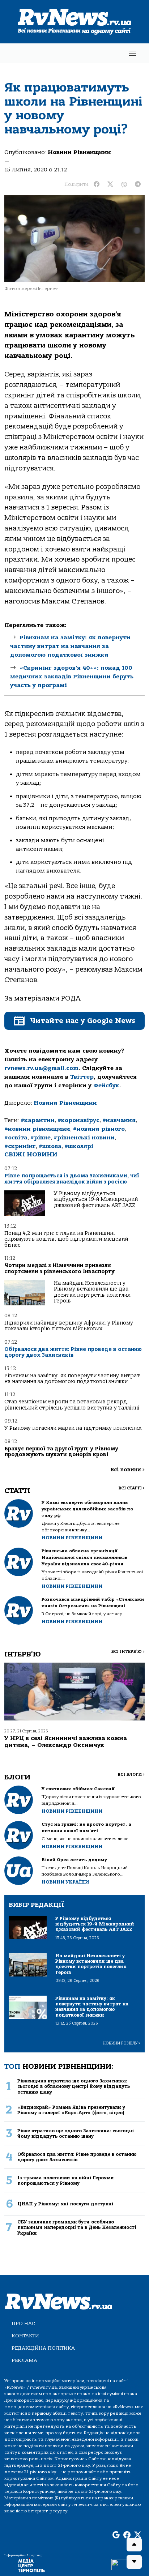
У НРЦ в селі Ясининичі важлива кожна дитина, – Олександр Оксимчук (66, 1742)
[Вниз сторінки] (134, 2562)
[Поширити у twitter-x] (110, 184)
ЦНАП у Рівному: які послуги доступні (65, 2204)
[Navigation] (132, 53)
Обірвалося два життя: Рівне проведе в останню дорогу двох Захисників (73, 1352)
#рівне (41, 1138)
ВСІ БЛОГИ (131, 1775)
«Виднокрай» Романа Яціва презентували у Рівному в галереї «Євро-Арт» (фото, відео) (71, 2110)
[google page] (116, 2535)
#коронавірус (78, 1120)
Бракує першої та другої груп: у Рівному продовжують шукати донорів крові (61, 1452)
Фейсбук (106, 1086)
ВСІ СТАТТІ (131, 1488)
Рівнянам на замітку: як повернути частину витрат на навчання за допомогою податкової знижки (70, 646)
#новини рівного (99, 1129)
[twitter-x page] (138, 2535)
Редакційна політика (43, 2348)
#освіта (16, 1138)
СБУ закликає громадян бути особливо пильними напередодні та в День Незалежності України (77, 2227)
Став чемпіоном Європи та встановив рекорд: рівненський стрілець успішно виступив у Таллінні (72, 1405)
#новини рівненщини (37, 1129)
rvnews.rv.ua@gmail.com (41, 1068)
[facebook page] (127, 2535)
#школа (50, 1146)
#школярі (79, 1146)
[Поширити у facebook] (97, 184)
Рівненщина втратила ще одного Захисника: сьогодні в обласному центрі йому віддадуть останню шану (74, 2086)
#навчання (119, 1120)
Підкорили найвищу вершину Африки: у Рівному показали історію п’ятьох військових (69, 1326)
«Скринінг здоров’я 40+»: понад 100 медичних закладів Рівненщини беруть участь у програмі (72, 677)
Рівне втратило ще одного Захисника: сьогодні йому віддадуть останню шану (76, 2133)
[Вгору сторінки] (134, 2545)
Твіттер (82, 1077)
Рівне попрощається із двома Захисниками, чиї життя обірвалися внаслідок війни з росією (72, 1179)
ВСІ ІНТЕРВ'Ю (128, 1652)
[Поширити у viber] (124, 184)
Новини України (65, 1882)
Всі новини (127, 1470)
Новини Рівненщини (79, 152)
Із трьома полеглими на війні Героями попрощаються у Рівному (66, 2180)
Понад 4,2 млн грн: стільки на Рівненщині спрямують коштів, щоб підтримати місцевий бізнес (66, 1239)
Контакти (25, 2336)
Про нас (23, 2323)
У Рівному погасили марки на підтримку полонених (73, 1428)
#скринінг (20, 1146)
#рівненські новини (84, 1138)
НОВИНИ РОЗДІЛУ (122, 2043)
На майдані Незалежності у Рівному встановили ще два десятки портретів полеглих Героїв (92, 1292)
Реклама (24, 2360)
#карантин (38, 1120)
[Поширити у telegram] (138, 184)
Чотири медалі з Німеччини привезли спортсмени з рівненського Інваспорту (59, 1268)
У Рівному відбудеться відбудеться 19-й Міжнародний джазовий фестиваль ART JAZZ (96, 1199)
